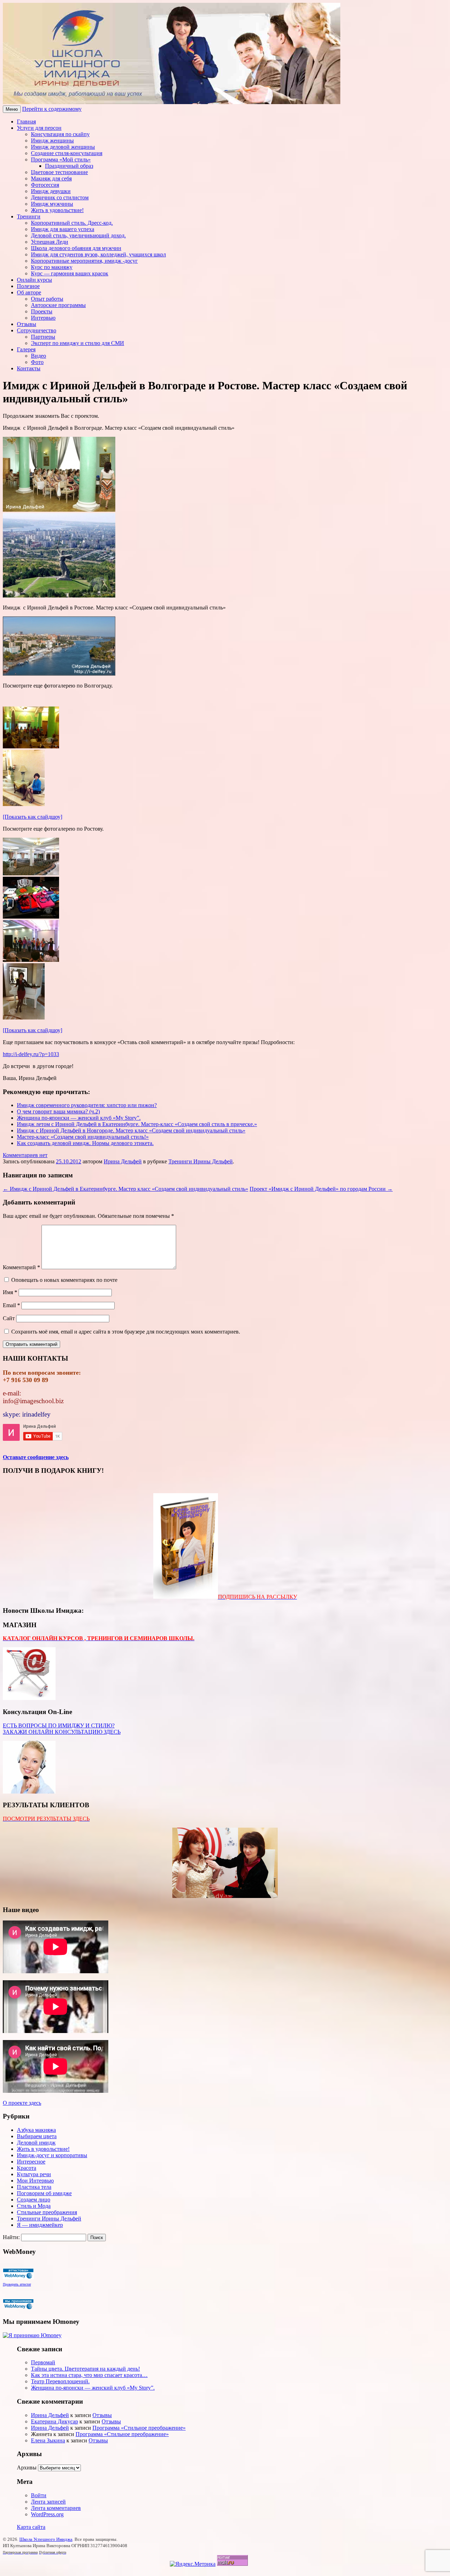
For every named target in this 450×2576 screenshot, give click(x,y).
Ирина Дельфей (123, 1161)
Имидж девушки (51, 191)
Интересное (31, 2162)
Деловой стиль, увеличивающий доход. (78, 235)
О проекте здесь (22, 2103)
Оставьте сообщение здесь (36, 1457)
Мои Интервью (35, 2181)
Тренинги (29, 216)
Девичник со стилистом (60, 197)
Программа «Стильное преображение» (139, 2428)
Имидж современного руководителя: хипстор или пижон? (87, 1105)
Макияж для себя (51, 178)
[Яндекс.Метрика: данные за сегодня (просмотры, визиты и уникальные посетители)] (193, 2564)
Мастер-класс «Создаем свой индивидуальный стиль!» (83, 1137)
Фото (37, 362)
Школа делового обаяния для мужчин (76, 248)
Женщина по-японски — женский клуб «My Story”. (79, 1118)
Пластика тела (34, 2187)
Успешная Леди (50, 242)
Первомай (43, 2362)
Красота (27, 2168)
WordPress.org (47, 2514)
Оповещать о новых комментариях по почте (64, 1280)
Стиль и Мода (34, 2206)
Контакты (29, 368)
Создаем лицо (34, 2200)
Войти (39, 2495)
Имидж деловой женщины (63, 147)
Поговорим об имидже (44, 2193)
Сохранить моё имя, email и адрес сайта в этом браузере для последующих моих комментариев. (126, 1332)
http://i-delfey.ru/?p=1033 (31, 1054)
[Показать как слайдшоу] (33, 817)
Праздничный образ (69, 166)
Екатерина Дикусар (54, 2421)
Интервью (43, 318)
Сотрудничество (37, 330)
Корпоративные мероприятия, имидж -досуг (84, 261)
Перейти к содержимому (52, 109)
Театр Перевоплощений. (60, 2381)
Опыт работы (47, 299)
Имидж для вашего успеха (63, 229)
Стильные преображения (47, 2212)
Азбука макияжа (36, 2130)
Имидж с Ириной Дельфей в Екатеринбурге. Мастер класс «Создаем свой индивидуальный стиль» (126, 1189)
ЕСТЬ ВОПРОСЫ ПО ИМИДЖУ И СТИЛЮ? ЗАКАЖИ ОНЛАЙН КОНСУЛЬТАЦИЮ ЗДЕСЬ (62, 1729)
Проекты (42, 311)
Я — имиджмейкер (40, 2225)
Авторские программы (58, 305)
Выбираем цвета (37, 2136)
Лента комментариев (56, 2508)
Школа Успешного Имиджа (46, 2539)
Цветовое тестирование (59, 172)
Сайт (9, 1318)
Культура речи (34, 2174)
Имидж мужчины (52, 204)
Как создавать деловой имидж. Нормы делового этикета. (85, 1143)
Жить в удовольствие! (57, 210)
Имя (10, 1292)
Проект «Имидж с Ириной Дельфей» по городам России (321, 1189)
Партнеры (43, 337)
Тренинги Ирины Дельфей (201, 1161)
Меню (12, 109)
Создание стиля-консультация (67, 153)
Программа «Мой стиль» (61, 159)
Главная (26, 122)
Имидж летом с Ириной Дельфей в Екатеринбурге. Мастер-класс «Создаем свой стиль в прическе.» (137, 1124)
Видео (38, 356)
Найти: (11, 2237)
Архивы (27, 2468)
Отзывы (27, 324)
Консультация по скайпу (60, 134)
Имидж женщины (52, 140)
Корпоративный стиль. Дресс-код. (72, 223)
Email (11, 1305)
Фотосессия (45, 185)
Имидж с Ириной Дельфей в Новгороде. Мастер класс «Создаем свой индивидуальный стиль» (131, 1130)
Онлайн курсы (34, 280)
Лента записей (48, 2502)
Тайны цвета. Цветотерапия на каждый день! (85, 2369)
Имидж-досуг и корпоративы (52, 2155)
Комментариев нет (25, 1155)
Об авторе (29, 292)
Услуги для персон (39, 128)
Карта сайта (31, 2527)
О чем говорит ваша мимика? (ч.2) (58, 1111)
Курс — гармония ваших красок (70, 273)
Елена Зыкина (48, 2440)
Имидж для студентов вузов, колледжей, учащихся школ (98, 254)
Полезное (28, 286)
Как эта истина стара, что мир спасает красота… (89, 2375)
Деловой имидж (36, 2143)
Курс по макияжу (52, 267)
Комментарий (21, 1267)
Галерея (26, 349)
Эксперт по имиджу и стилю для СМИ (78, 343)
